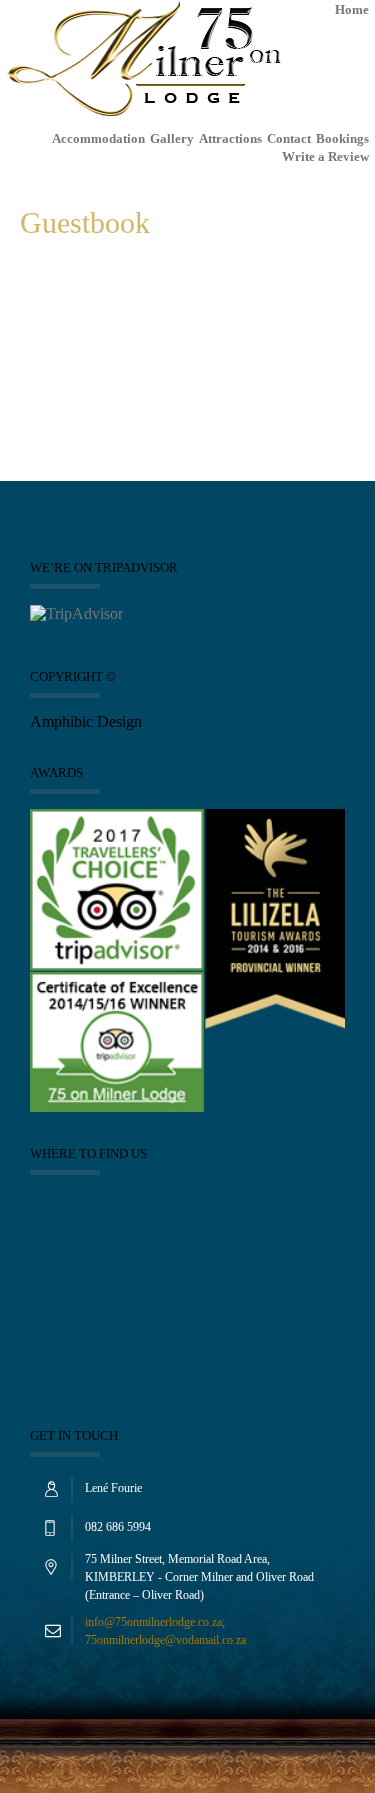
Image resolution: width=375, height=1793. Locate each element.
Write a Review (325, 156)
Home (352, 9)
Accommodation (98, 138)
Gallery (172, 138)
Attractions (230, 138)
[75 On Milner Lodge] (144, 64)
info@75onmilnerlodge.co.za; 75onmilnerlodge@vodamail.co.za (165, 1631)
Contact (289, 138)
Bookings (342, 138)
